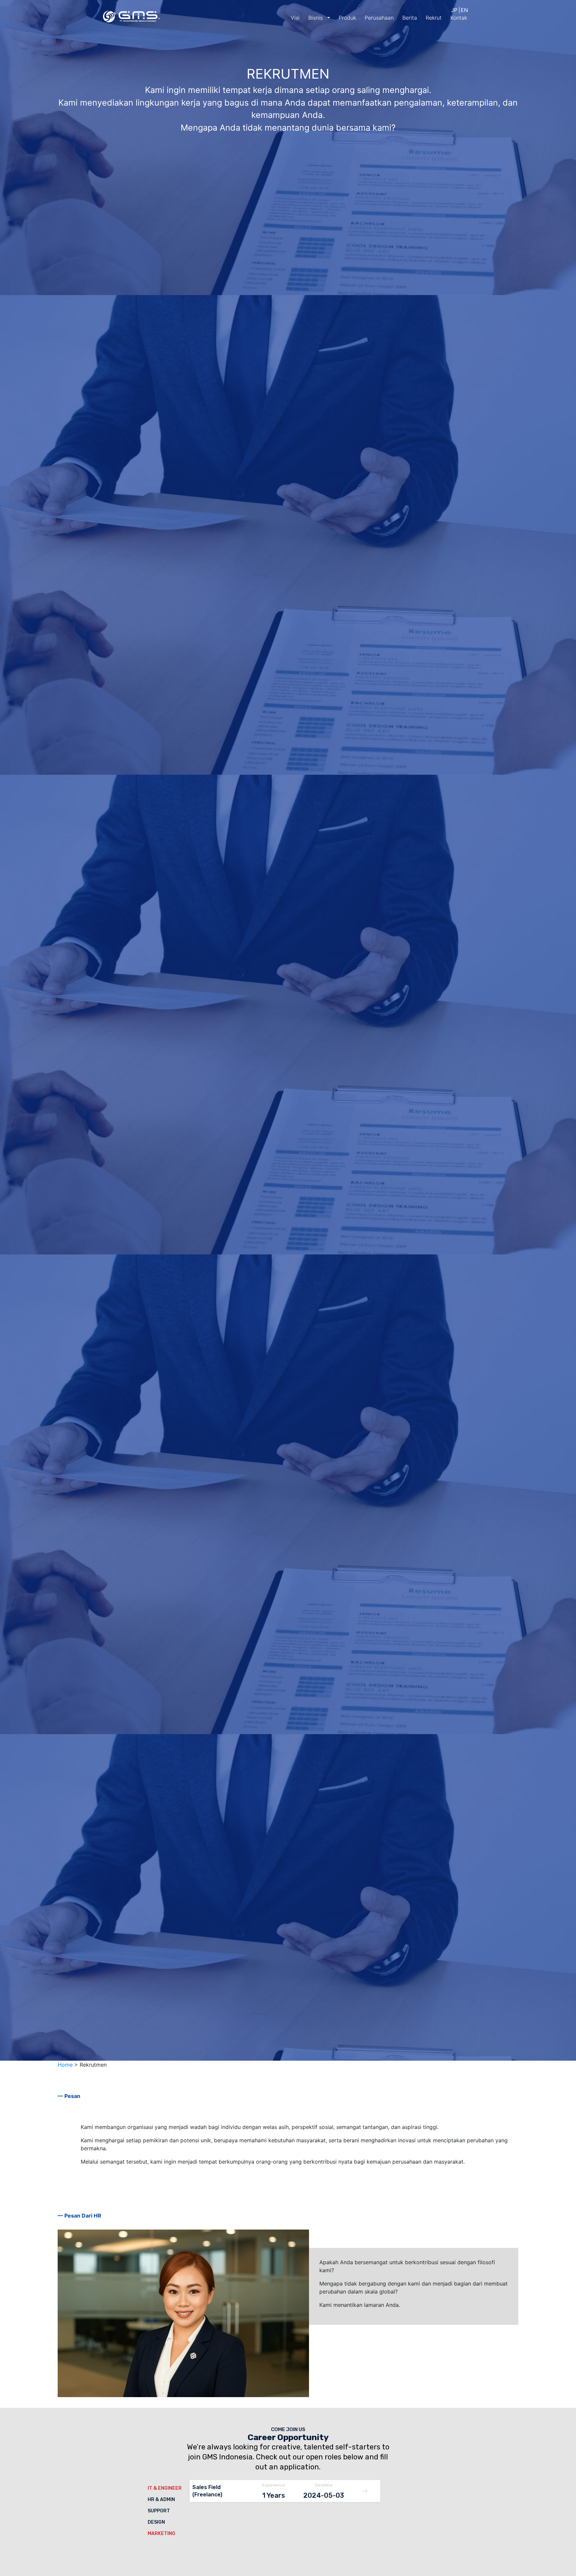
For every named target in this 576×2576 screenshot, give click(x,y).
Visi (295, 18)
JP (454, 10)
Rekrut (434, 18)
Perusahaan (379, 18)
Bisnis (316, 18)
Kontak (459, 18)
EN (464, 10)
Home (65, 2065)
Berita (410, 18)
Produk (347, 18)
